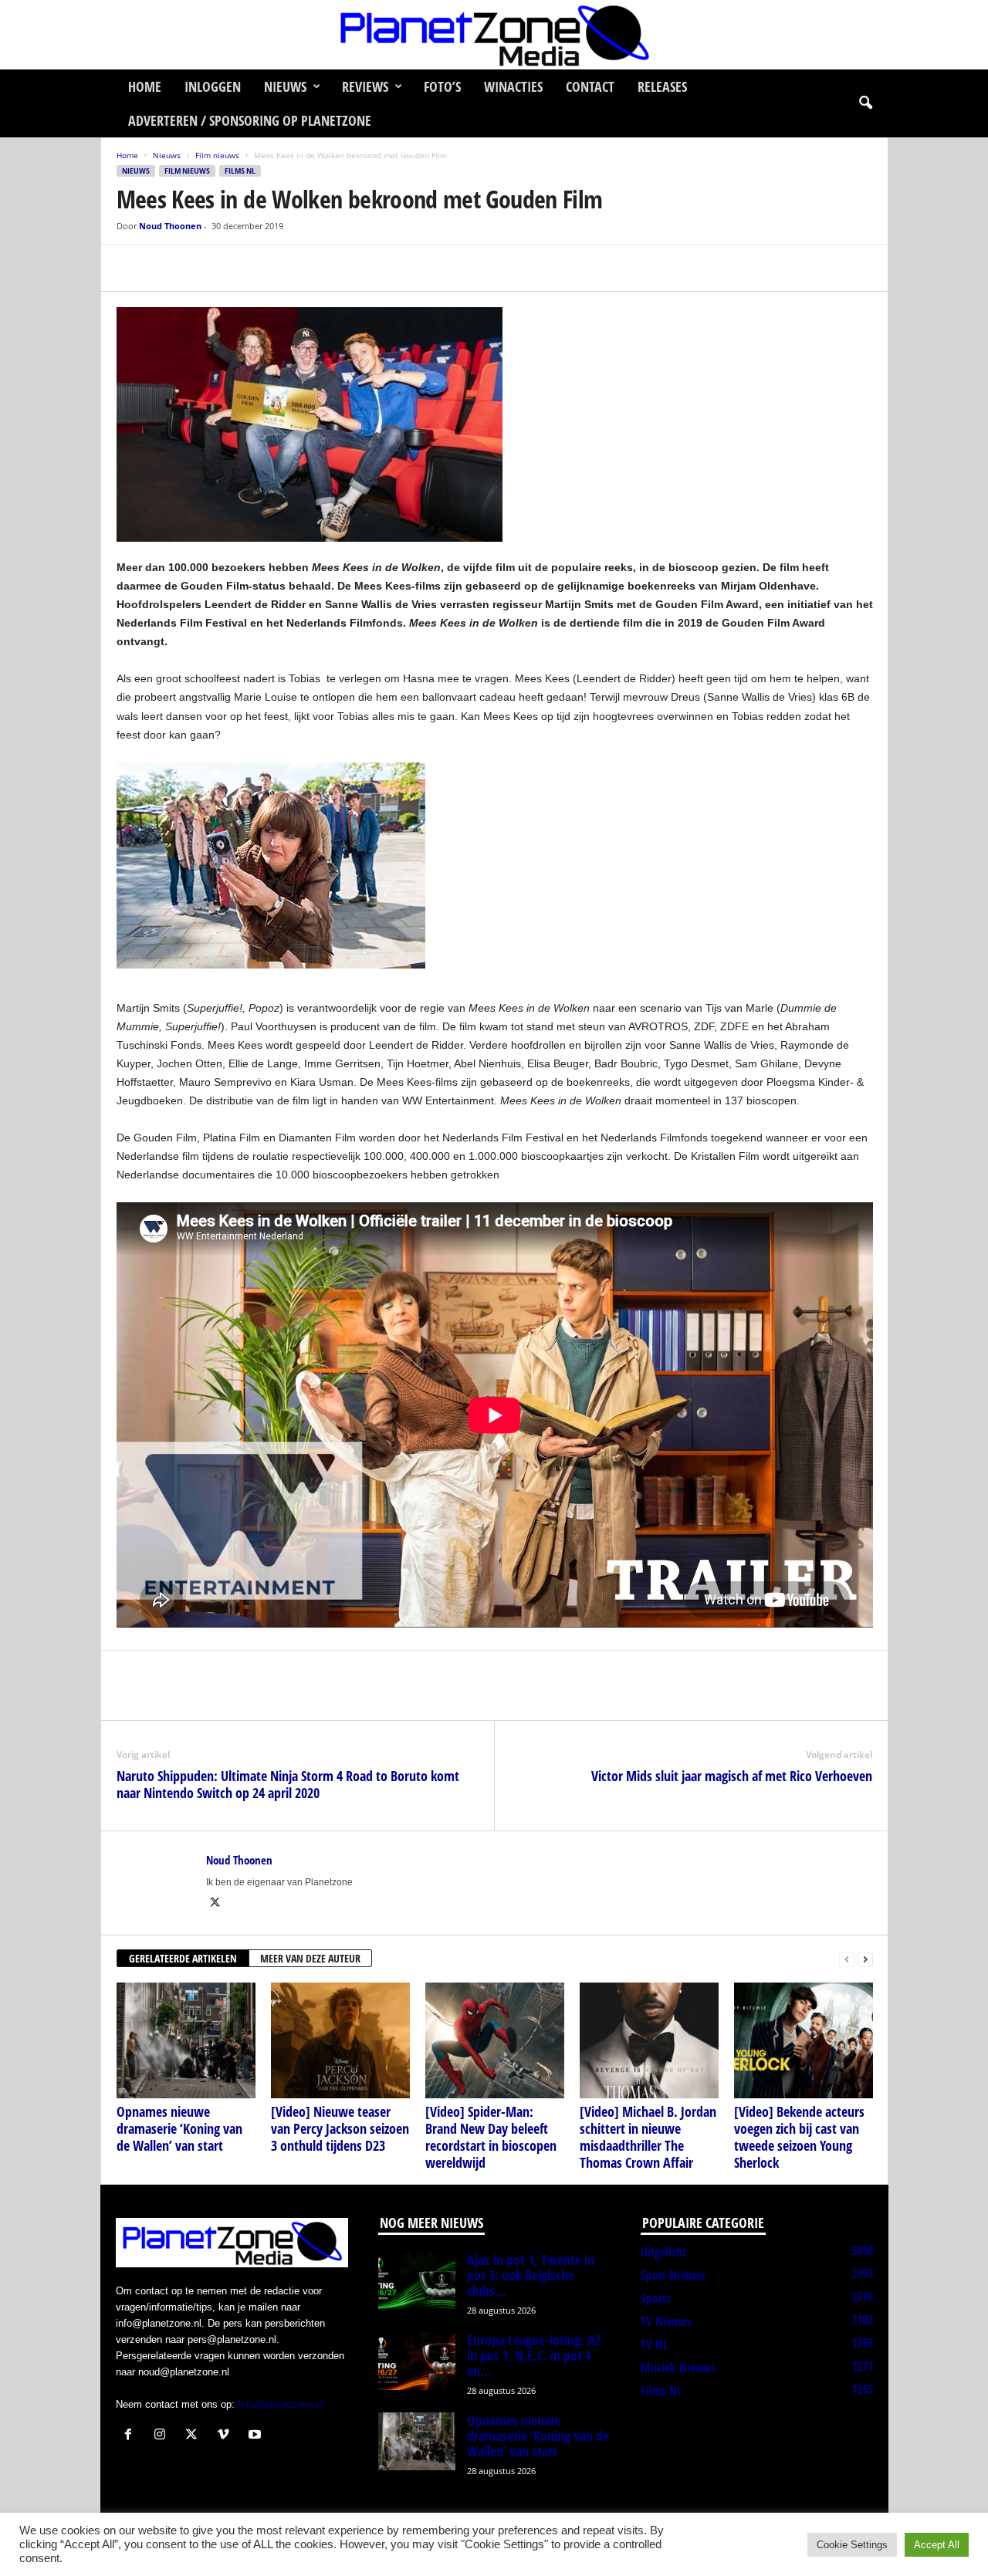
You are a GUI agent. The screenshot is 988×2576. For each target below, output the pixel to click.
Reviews (365, 86)
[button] (865, 103)
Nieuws (285, 86)
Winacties (513, 86)
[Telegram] (239, 268)
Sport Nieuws (673, 2275)
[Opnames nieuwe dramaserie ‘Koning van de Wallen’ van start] (186, 2040)
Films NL (240, 171)
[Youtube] (257, 2436)
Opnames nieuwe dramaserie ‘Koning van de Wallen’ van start (179, 2128)
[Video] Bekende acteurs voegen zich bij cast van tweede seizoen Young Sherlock (799, 2137)
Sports (656, 2298)
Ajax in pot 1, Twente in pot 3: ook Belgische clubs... (531, 2275)
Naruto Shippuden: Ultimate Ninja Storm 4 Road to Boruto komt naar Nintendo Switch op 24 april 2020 (288, 1784)
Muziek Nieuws (678, 2368)
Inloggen (213, 86)
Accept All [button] (937, 2545)
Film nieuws (217, 155)
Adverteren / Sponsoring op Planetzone (250, 120)
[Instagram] (163, 2436)
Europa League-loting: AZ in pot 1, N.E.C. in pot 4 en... (534, 2355)
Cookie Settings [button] (852, 2545)
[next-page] (865, 1959)
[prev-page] (847, 1959)
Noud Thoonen (170, 226)
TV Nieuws (666, 2321)
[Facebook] (132, 268)
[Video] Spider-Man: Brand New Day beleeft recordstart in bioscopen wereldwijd (491, 2137)
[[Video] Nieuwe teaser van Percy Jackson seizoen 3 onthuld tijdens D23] (340, 2040)
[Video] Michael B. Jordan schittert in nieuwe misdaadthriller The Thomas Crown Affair (648, 2137)
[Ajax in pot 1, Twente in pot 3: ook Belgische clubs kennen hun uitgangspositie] (417, 2281)
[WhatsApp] (203, 268)
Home (145, 86)
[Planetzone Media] (494, 35)
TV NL (654, 2344)
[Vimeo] (227, 2436)
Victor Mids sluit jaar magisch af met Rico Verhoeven (732, 1776)
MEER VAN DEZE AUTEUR (310, 1958)
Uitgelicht (663, 2252)
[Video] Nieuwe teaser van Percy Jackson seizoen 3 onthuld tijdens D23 (340, 2128)
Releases (662, 86)
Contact (590, 86)
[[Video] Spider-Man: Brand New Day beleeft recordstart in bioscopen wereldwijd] (495, 2040)
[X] (167, 268)
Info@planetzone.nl (281, 2404)
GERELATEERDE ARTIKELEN (183, 1958)
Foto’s (442, 86)
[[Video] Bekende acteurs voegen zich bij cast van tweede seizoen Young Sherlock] (804, 2040)
